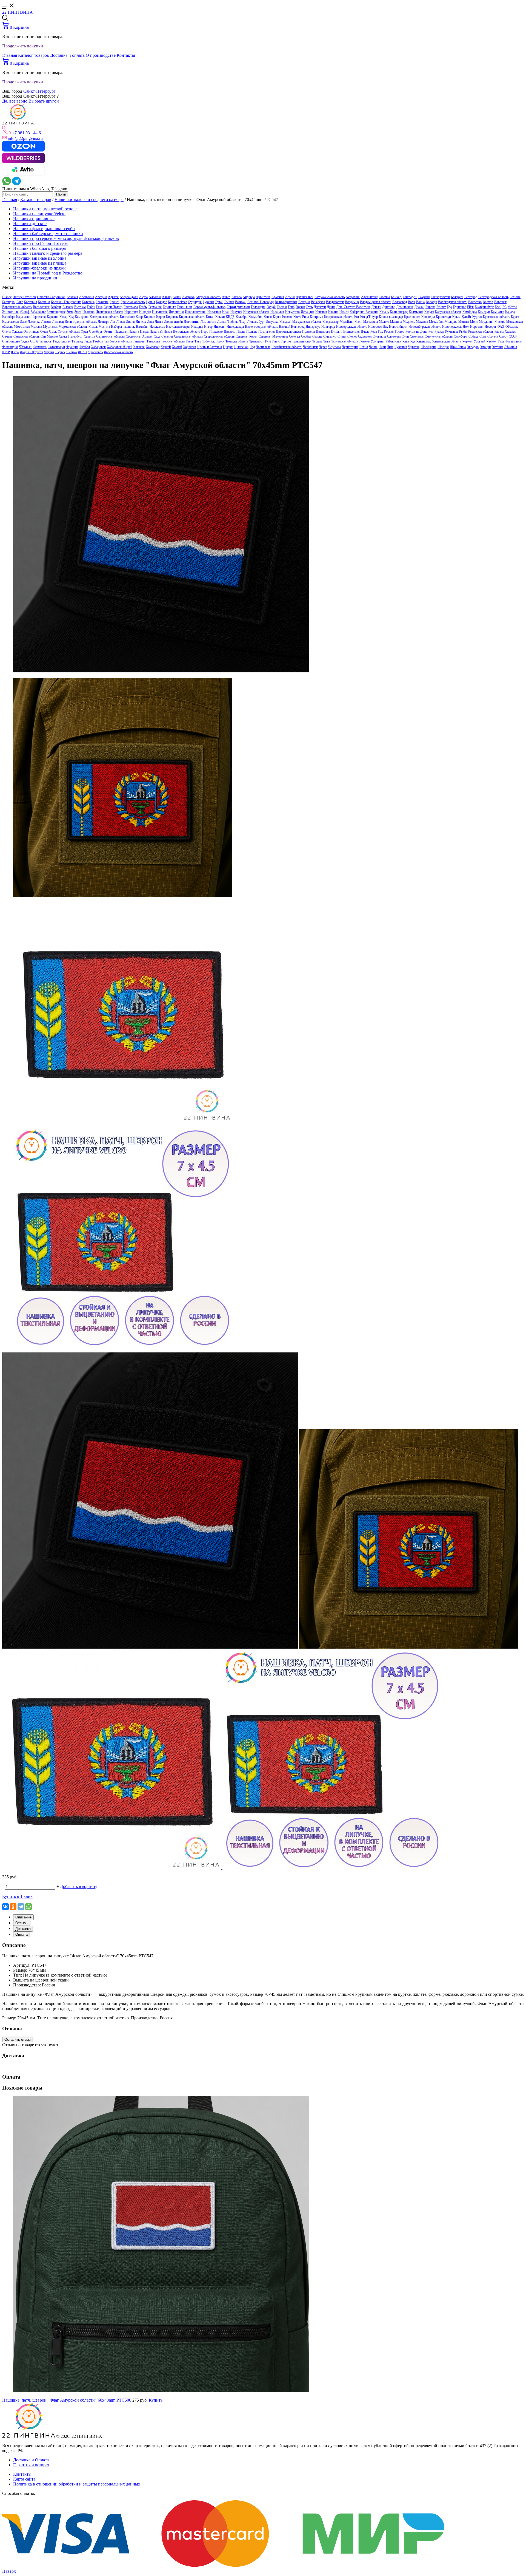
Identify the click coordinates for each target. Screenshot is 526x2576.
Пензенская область (186, 332)
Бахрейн (424, 297)
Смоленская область (439, 336)
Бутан (219, 302)
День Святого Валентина (353, 307)
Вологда (431, 302)
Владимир (352, 302)
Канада (510, 312)
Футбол (85, 347)
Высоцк (68, 307)
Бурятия (208, 302)
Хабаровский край (119, 347)
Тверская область (173, 341)
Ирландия (277, 312)
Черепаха (335, 347)
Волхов (488, 302)
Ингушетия (160, 312)
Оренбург (96, 332)
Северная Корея (247, 336)
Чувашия (401, 347)
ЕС (504, 307)
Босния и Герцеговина (66, 302)
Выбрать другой (44, 101)
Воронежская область (17, 307)
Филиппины (514, 341)
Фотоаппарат (56, 347)
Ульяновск (424, 341)
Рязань (499, 332)
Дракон (419, 307)
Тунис (276, 341)
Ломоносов (208, 322)
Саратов (89, 336)
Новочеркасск (452, 327)
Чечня (373, 347)
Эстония (498, 347)
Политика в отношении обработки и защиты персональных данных (77, 2484)
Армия (290, 297)
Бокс (20, 302)
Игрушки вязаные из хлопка (40, 258)
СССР (513, 336)
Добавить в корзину (79, 1886)
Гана (99, 307)
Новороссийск (378, 327)
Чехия (364, 347)
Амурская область (208, 297)
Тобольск (208, 341)
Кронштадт (444, 317)
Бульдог (161, 302)
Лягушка (272, 322)
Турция (317, 341)
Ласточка (34, 322)
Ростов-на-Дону (416, 332)
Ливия (130, 322)
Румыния (452, 332)
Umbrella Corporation (51, 297)
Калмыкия (416, 312)
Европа (430, 307)
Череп (323, 347)
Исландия (308, 312)
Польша (252, 332)
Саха (157, 336)
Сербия (306, 336)
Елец (498, 307)
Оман (44, 332)
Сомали (493, 336)
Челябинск (310, 347)
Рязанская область (481, 332)
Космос (287, 317)
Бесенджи (9, 302)
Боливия (44, 302)
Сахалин (167, 336)
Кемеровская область (104, 317)
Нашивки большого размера (39, 248)
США (34, 341)
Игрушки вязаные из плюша (40, 263)
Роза (374, 332)
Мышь (93, 327)
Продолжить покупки (23, 46)
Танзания (139, 341)
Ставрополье (11, 341)
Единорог (459, 307)
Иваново (88, 312)
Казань (384, 312)
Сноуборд (461, 336)
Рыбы (463, 332)
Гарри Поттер (113, 307)
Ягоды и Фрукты (31, 352)
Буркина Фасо (178, 302)
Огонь (6, 332)
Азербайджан (129, 297)
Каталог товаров (34, 55)
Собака (473, 336)
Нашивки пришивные (34, 219)
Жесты (512, 307)
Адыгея (113, 297)
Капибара (9, 317)
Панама (134, 332)
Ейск (470, 307)
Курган (477, 317)
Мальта (384, 322)
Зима (70, 312)
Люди (242, 322)
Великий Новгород (261, 302)
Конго (268, 317)
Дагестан (320, 307)
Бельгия (515, 297)
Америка (188, 297)
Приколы (308, 332)
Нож (466, 327)
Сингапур (330, 336)
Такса (88, 341)
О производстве (101, 55)
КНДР (230, 317)
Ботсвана (88, 302)
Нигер (208, 327)
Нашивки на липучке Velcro (39, 214)
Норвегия (477, 327)
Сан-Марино (49, 336)
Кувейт (466, 317)
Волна (420, 302)
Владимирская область (376, 302)
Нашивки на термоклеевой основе (45, 209)
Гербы (143, 307)
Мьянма (104, 327)
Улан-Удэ (409, 341)
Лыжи (221, 322)
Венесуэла (318, 302)
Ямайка (72, 352)
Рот (431, 332)
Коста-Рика (301, 317)
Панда (144, 332)
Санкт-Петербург (39, 91)
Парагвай (156, 332)
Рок (380, 332)
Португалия (267, 332)
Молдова (451, 322)
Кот (357, 317)
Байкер (396, 297)
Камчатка (498, 312)
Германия (155, 307)
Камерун (484, 312)
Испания (321, 312)
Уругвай (479, 341)
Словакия (379, 336)
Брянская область (133, 302)
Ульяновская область (447, 341)
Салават (510, 332)
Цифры (228, 347)
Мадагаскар (331, 322)
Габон (91, 307)
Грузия (300, 307)
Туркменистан (302, 341)
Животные (10, 312)
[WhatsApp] (28, 1907)
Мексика (422, 322)
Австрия (101, 297)
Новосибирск (398, 327)
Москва (500, 322)
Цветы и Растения (210, 347)
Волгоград (400, 302)
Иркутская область (256, 312)
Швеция (443, 347)
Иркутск (236, 312)
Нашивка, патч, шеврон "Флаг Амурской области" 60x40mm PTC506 (67, 2400)
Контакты (126, 55)
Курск (515, 317)
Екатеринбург (484, 307)
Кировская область (192, 317)
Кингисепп (127, 317)
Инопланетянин (196, 312)
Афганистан (369, 297)
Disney (7, 297)
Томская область (237, 341)
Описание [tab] (23, 1917)
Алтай (177, 297)
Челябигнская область (287, 347)
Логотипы (192, 322)
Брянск (115, 302)
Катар (63, 317)
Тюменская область (345, 341)
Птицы (336, 332)
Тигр (198, 341)
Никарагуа (313, 327)
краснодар (396, 317)
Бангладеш (410, 297)
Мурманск (50, 327)
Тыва (327, 341)
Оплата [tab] (22, 1934)
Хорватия (190, 347)
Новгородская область (352, 327)
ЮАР (6, 352)
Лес (113, 322)
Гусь (309, 307)
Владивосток (335, 302)
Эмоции (485, 347)
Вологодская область (453, 302)
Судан (25, 341)
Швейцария (428, 347)
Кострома (316, 317)
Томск (220, 341)
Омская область (69, 332)
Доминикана (405, 307)
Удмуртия (378, 341)
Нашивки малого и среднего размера (89, 199)
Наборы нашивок (123, 327)
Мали (358, 322)
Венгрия (304, 302)
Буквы (150, 302)
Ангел (226, 297)
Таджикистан (62, 341)
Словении (394, 336)
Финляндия (10, 347)
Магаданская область (307, 322)
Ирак (226, 312)
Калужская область (448, 312)
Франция (72, 347)
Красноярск (412, 317)
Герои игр (169, 307)
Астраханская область (330, 297)
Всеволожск (41, 307)
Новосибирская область (425, 327)
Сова (483, 336)
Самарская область (26, 336)
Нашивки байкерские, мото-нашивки (48, 233)
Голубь (271, 307)
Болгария (31, 302)
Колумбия (255, 317)
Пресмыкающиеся (288, 332)
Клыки (220, 317)
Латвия (46, 322)
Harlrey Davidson (24, 297)
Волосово (475, 302)
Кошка (383, 317)
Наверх (9, 2571)
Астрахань (353, 297)
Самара (7, 336)
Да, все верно (15, 101)
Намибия (142, 327)
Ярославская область (118, 352)
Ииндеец (145, 312)
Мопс (474, 322)
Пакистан (121, 332)
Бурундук (195, 302)
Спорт (503, 336)
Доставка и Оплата (31, 2460)
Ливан (121, 322)
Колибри (241, 317)
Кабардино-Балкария (364, 312)
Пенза (168, 332)
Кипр (139, 317)
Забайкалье (38, 312)
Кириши (149, 317)
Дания (331, 307)
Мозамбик (436, 322)
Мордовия (486, 322)
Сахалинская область (188, 336)
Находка (197, 327)
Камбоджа (470, 312)
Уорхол (467, 341)
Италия (333, 312)
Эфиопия (511, 347)
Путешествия (351, 332)
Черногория (350, 347)
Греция (282, 307)
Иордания (214, 312)
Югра (15, 352)
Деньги (376, 307)
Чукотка (414, 347)
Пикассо (230, 332)
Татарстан (153, 341)
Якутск (60, 352)
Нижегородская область (261, 327)
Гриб (291, 307)
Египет (441, 307)
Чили (382, 347)
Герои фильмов (238, 307)
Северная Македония (273, 336)
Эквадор (473, 347)
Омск (53, 332)
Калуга (429, 312)
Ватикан (241, 302)
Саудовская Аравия (139, 336)
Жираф (25, 312)
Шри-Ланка (458, 347)
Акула (143, 297)
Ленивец (58, 322)
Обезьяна (512, 327)
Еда (449, 307)
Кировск (172, 317)
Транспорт (256, 341)
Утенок (491, 341)
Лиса (150, 322)
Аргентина (263, 297)
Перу (205, 332)
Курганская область (496, 317)
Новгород (328, 327)
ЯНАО (82, 352)
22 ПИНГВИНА (18, 12)
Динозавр (389, 307)
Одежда (17, 332)
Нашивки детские (30, 224)
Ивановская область (109, 312)
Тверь (190, 341)
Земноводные (56, 312)
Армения (278, 297)
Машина (396, 322)
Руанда (439, 332)
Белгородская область (493, 297)
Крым (456, 317)
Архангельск (305, 297)
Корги (277, 317)
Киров (161, 317)
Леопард (104, 322)
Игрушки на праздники (35, 278)
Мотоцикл (22, 326)
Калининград (399, 312)
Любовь (232, 322)
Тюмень (364, 341)
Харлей (166, 347)
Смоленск (417, 336)
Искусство (292, 312)
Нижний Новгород (292, 327)
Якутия (49, 352)
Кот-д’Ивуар (369, 317)
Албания (155, 297)
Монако (464, 322)
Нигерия (220, 327)
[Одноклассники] (13, 1907)
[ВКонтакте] (5, 1907)
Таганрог (45, 341)
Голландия (258, 307)
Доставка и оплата (67, 55)
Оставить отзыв (18, 2039)
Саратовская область (110, 336)
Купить (156, 2400)
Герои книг (185, 307)
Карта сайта (24, 2479)
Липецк (141, 322)
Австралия (87, 297)
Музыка (36, 327)
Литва (159, 322)
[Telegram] (21, 1907)
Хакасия (139, 347)
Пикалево (216, 332)
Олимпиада (31, 332)
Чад (252, 347)
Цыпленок (241, 347)
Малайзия (347, 322)
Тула (268, 341)
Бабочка (384, 297)
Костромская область (339, 317)
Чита (390, 347)
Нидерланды (235, 327)
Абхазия (72, 297)
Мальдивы (371, 322)
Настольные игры (178, 327)
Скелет (352, 336)
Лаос (23, 322)
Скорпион (365, 336)
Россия (389, 332)
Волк (411, 302)
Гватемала (131, 307)
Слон (405, 336)
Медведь (409, 322)
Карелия (53, 317)
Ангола (237, 297)
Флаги (25, 346)
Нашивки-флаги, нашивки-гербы (44, 229)
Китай (210, 317)
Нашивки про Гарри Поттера (40, 243)
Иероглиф (131, 312)
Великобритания (286, 302)
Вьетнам (80, 307)
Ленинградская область (81, 322)
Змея (78, 312)
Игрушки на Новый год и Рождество (48, 273)
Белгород (471, 297)
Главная (10, 55)
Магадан (285, 322)
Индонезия (176, 312)
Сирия (342, 336)
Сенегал (295, 336)
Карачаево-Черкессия (31, 317)
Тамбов (98, 341)
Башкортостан (440, 297)
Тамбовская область (118, 341)
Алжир (167, 297)
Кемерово (82, 317)
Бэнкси (229, 302)
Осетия (108, 332)
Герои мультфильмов (209, 307)
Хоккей (177, 347)
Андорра (249, 297)
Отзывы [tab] (22, 1923)
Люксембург (256, 322)
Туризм (286, 341)
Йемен (344, 312)
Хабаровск (98, 347)
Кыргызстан (11, 322)
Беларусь (457, 297)
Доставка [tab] (23, 1929)
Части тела (263, 347)
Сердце (317, 336)
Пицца (241, 332)
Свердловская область (219, 336)
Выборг (56, 307)
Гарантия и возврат (31, 2465)
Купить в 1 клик (17, 1896)
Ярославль (95, 352)
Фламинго (40, 347)
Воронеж (500, 302)
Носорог (491, 327)
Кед (71, 317)
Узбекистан (393, 341)
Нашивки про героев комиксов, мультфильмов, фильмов (66, 238)
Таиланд (77, 341)
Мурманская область (73, 327)
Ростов (400, 332)
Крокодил (428, 317)
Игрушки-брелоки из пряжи (39, 268)
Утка (501, 341)
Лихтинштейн (173, 322)
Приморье (323, 332)
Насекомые (157, 327)
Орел (84, 332)
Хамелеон (153, 347)
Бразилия (102, 302)
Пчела (365, 332)
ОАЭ (501, 327)
